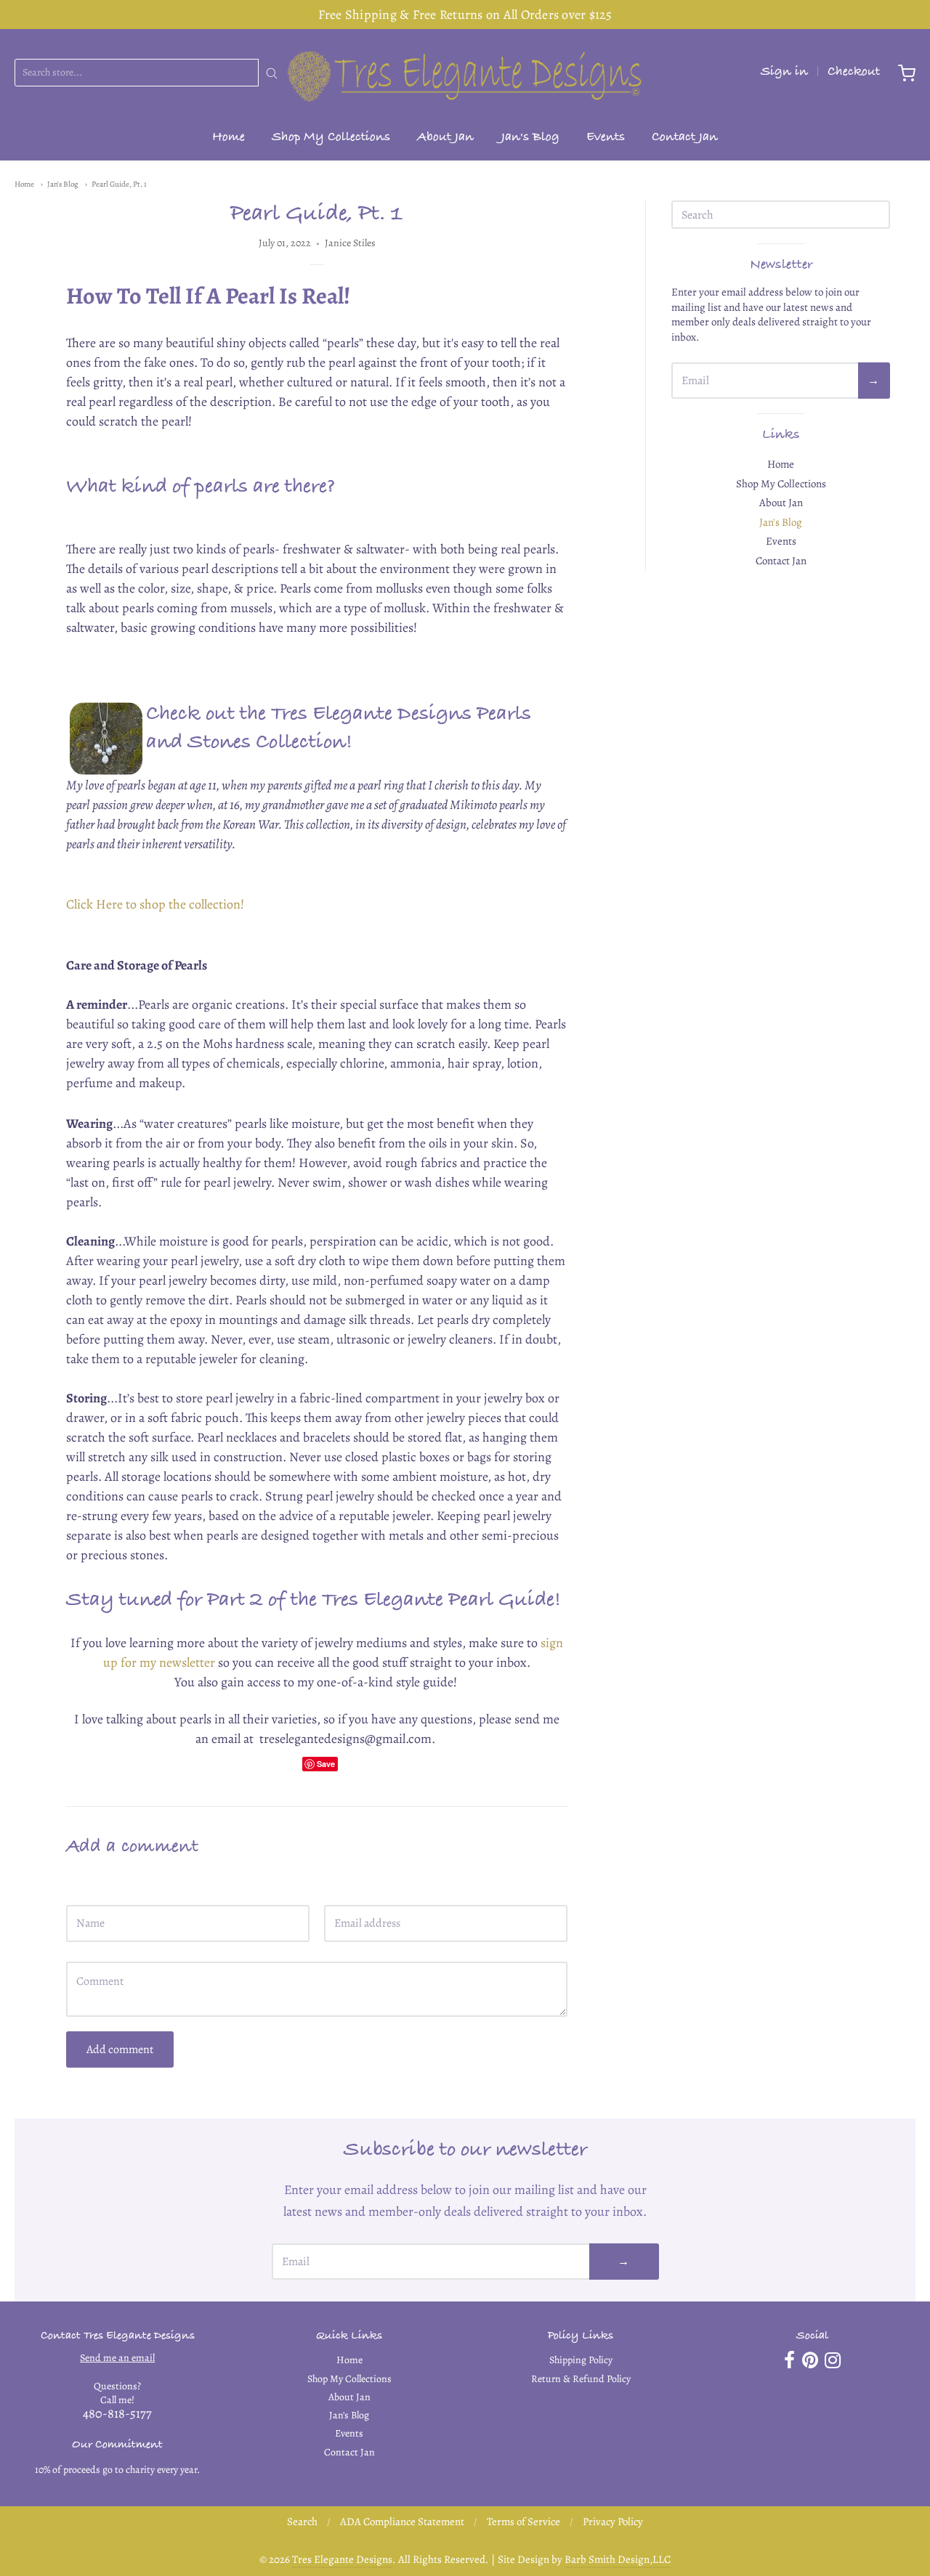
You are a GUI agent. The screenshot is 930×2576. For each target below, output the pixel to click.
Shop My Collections (331, 138)
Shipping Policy (581, 2360)
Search (302, 2522)
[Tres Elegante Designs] (465, 73)
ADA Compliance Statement (402, 2522)
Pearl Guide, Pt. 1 (119, 184)
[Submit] (272, 73)
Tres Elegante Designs (342, 2559)
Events (606, 138)
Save (326, 1764)
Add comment (120, 2049)
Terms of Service (523, 2522)
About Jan (445, 138)
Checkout (854, 73)
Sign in (784, 73)
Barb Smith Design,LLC (618, 2559)
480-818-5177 (117, 2413)
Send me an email (117, 2358)
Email (336, 1892)
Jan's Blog (530, 138)
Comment (88, 1948)
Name (79, 1892)
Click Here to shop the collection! (155, 904)
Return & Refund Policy (581, 2379)
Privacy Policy (613, 2522)
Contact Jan (685, 138)
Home (229, 138)
